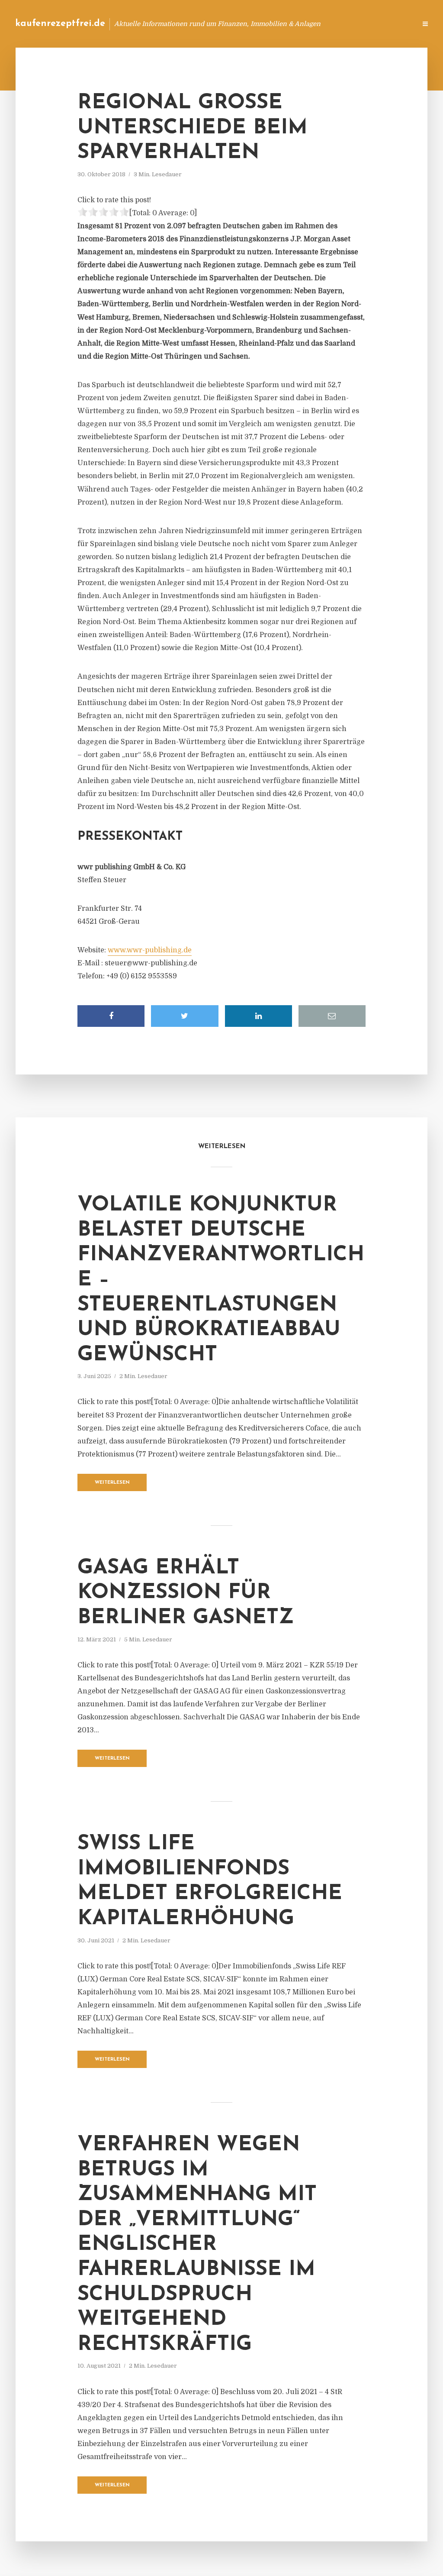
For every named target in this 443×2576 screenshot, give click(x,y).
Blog (272, 24)
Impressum (345, 24)
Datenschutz (391, 24)
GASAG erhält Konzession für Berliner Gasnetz (186, 1593)
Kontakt (304, 24)
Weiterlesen (112, 1483)
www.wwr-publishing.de (150, 950)
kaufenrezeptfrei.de (60, 24)
